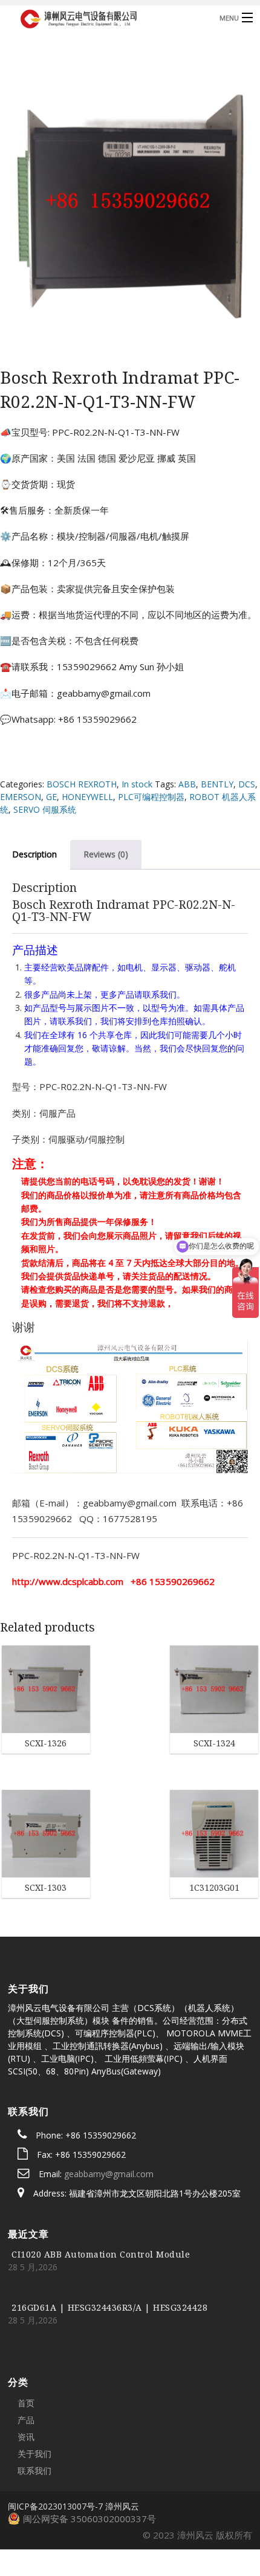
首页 (26, 2331)
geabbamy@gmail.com (109, 2102)
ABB (187, 784)
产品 (26, 2348)
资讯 (26, 2365)
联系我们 (34, 2399)
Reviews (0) (106, 854)
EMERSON (21, 797)
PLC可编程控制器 (151, 797)
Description (34, 854)
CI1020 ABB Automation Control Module (101, 2182)
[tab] (106, 854)
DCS (247, 784)
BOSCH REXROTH (82, 784)
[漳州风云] (102, 17)
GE (51, 797)
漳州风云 (122, 2434)
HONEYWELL (87, 797)
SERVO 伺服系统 (45, 809)
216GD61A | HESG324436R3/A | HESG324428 (109, 2235)
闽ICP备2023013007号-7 (55, 2434)
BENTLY (217, 784)
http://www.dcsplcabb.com (68, 1581)
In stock (137, 784)
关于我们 (34, 2382)
